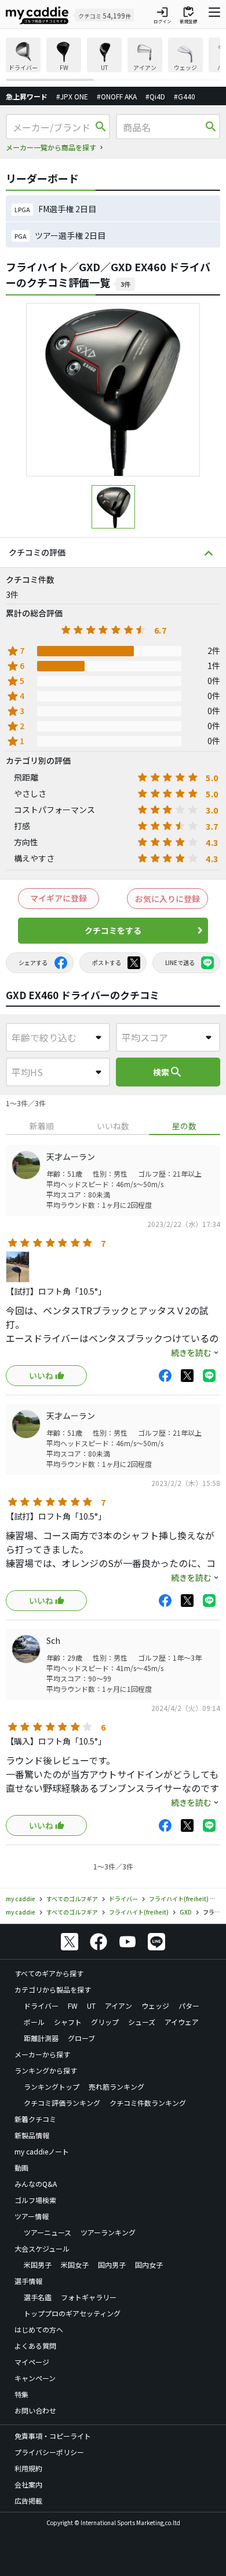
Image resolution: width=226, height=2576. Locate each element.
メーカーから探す (42, 2054)
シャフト (68, 2022)
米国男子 (38, 2265)
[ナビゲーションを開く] (214, 15)
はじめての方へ (39, 2329)
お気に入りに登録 (167, 899)
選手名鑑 (38, 2297)
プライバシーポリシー (49, 2452)
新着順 (42, 1126)
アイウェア (182, 2022)
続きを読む (191, 1352)
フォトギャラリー (89, 2297)
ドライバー (41, 2006)
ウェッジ (155, 2006)
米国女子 (75, 2265)
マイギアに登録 (59, 898)
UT (91, 2006)
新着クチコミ (35, 2119)
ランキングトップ (52, 2087)
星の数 (184, 1126)
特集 (21, 2394)
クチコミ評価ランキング (62, 2103)
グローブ (81, 2038)
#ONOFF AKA (117, 96)
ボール (34, 2022)
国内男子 (112, 2265)
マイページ (32, 2362)
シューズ (142, 2022)
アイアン (119, 2006)
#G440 (185, 96)
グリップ (105, 2022)
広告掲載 (28, 2501)
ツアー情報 (32, 2216)
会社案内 (28, 2484)
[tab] (41, 1126)
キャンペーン (35, 2378)
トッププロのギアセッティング (72, 2313)
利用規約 (28, 2468)
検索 (168, 1072)
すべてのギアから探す (49, 1973)
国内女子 (149, 2265)
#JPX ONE (72, 96)
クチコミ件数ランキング (148, 2103)
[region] (113, 59)
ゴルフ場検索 (35, 2200)
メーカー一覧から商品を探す (51, 147)
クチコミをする (113, 930)
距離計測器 (41, 2038)
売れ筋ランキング (116, 2087)
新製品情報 (32, 2135)
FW (73, 2006)
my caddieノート (42, 2151)
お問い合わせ (35, 2410)
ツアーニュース (48, 2232)
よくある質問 (35, 2346)
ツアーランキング (108, 2232)
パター (189, 2006)
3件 (125, 284)
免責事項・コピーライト (53, 2436)
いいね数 (113, 1126)
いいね (41, 1376)
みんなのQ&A (36, 2184)
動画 (21, 2167)
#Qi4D (155, 96)
